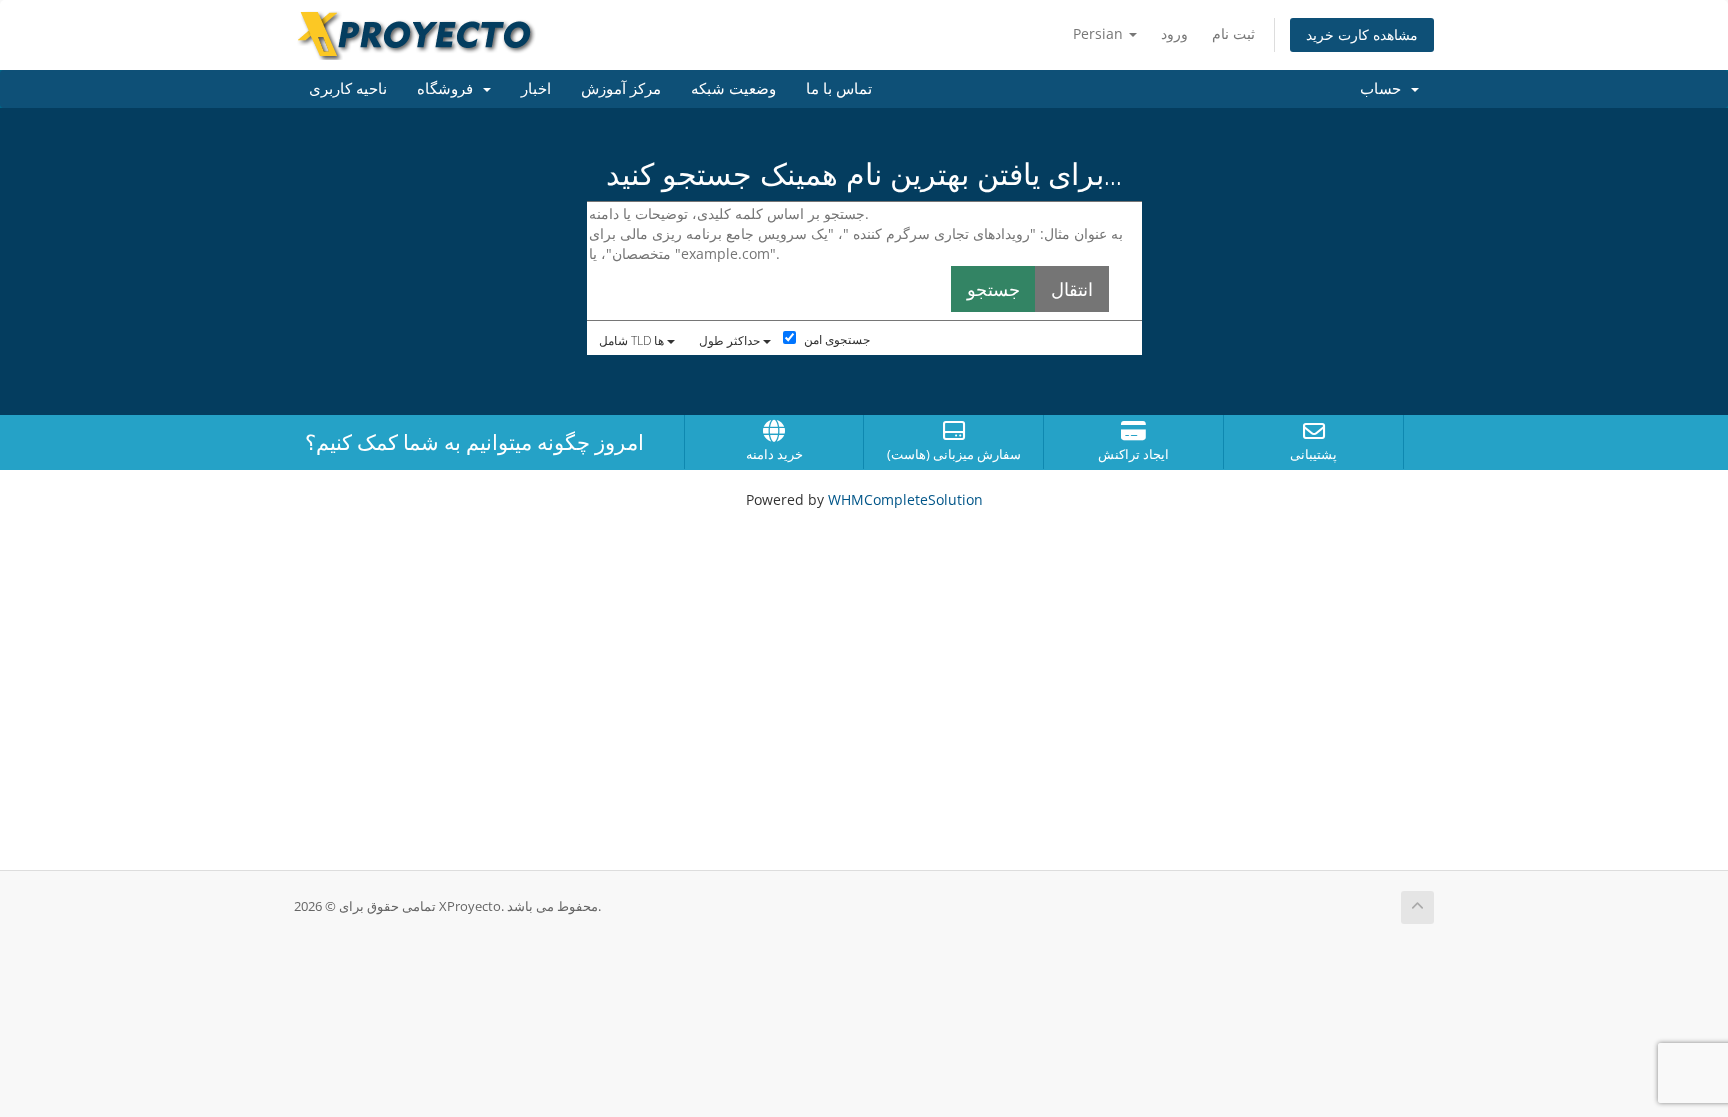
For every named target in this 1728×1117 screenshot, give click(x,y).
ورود (1174, 33)
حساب (1384, 89)
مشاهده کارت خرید (1362, 34)
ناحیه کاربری (348, 89)
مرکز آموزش (621, 89)
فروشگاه (449, 89)
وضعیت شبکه (733, 89)
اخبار (536, 89)
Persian (1100, 33)
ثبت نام (1233, 33)
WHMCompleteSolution (905, 499)
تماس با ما (839, 89)
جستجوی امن (835, 339)
